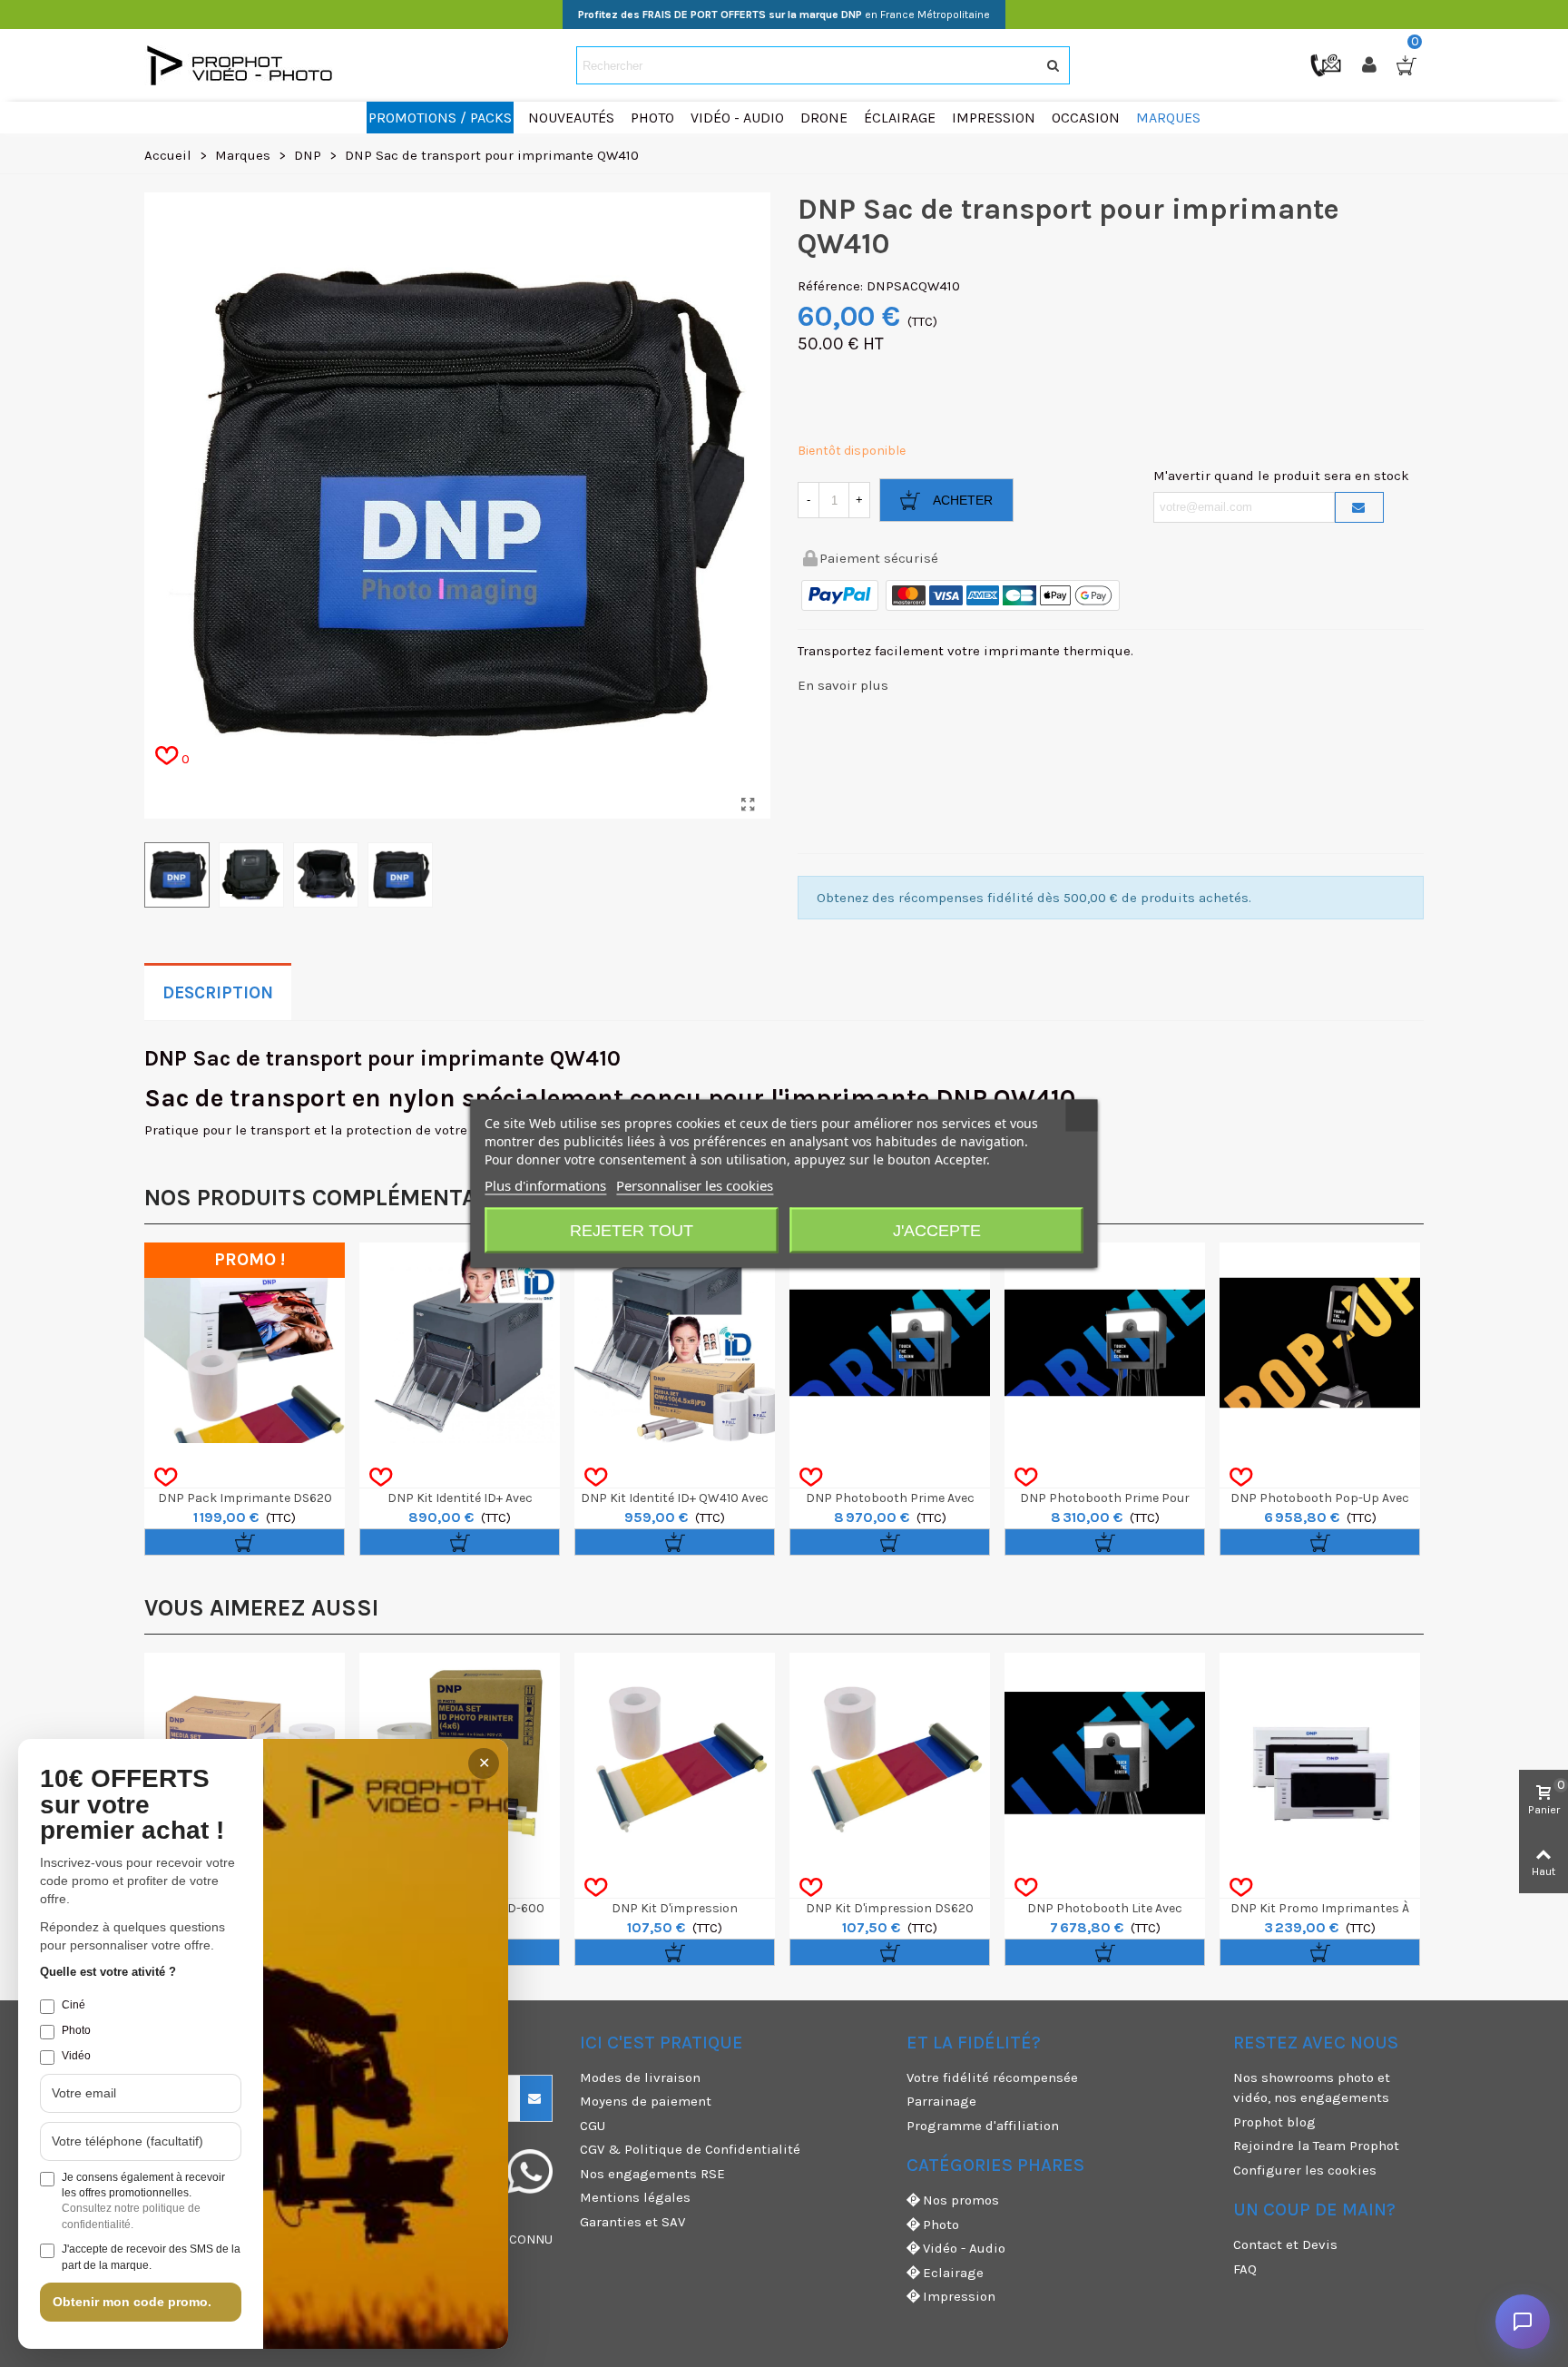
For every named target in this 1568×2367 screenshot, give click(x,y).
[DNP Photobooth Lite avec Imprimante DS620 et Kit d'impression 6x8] (1105, 1753)
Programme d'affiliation (983, 2126)
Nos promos (961, 2200)
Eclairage (953, 2273)
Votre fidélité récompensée (992, 2077)
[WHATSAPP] (530, 2172)
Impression (959, 2296)
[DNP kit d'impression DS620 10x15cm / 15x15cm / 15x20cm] (890, 1753)
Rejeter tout (632, 1231)
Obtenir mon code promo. (132, 2302)
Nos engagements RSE (652, 2174)
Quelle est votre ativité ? (108, 1972)
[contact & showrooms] (1328, 64)
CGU (593, 2126)
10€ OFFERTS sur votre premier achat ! (132, 1805)
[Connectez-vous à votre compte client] (1371, 65)
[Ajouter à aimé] (166, 1478)
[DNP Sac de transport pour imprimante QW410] (748, 805)
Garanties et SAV (632, 2222)
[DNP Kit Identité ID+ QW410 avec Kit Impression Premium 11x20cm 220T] (675, 1343)
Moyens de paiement (646, 2101)
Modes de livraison (640, 2077)
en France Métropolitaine (784, 15)
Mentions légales (635, 2197)
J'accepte (937, 1231)
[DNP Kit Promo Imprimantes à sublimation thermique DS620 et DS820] (1320, 1768)
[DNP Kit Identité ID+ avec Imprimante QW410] (460, 1343)
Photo (941, 2225)
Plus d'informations (545, 1185)
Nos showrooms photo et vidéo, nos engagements (1312, 2088)
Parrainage (941, 2101)
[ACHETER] (245, 1542)
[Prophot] (244, 65)
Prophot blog (1274, 2122)
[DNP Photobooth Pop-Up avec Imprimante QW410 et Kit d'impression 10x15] (1320, 1343)
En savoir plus (843, 685)
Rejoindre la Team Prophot (1316, 2146)
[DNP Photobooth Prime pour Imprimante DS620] (1105, 1343)
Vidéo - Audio (964, 2248)
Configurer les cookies (1305, 2170)
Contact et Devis (1285, 2244)
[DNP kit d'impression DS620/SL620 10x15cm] (675, 1753)
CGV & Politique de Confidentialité (690, 2149)
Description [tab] (218, 993)
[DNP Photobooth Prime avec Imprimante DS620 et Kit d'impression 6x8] (890, 1343)
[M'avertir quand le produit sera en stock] (1359, 507)
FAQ (1245, 2269)
